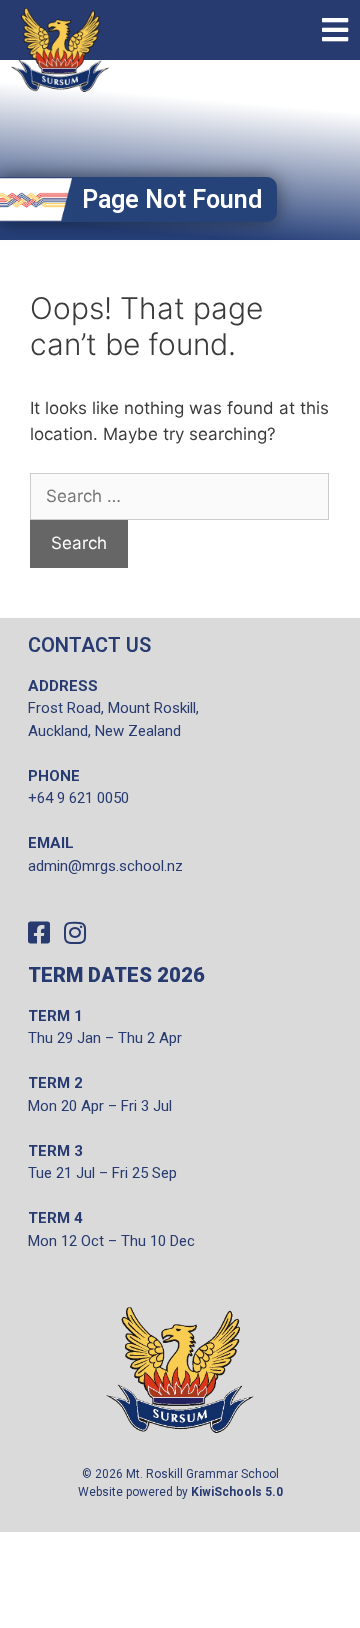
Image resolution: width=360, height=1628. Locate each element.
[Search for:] (179, 497)
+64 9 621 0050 (78, 798)
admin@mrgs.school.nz (105, 866)
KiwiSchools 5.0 (237, 1492)
